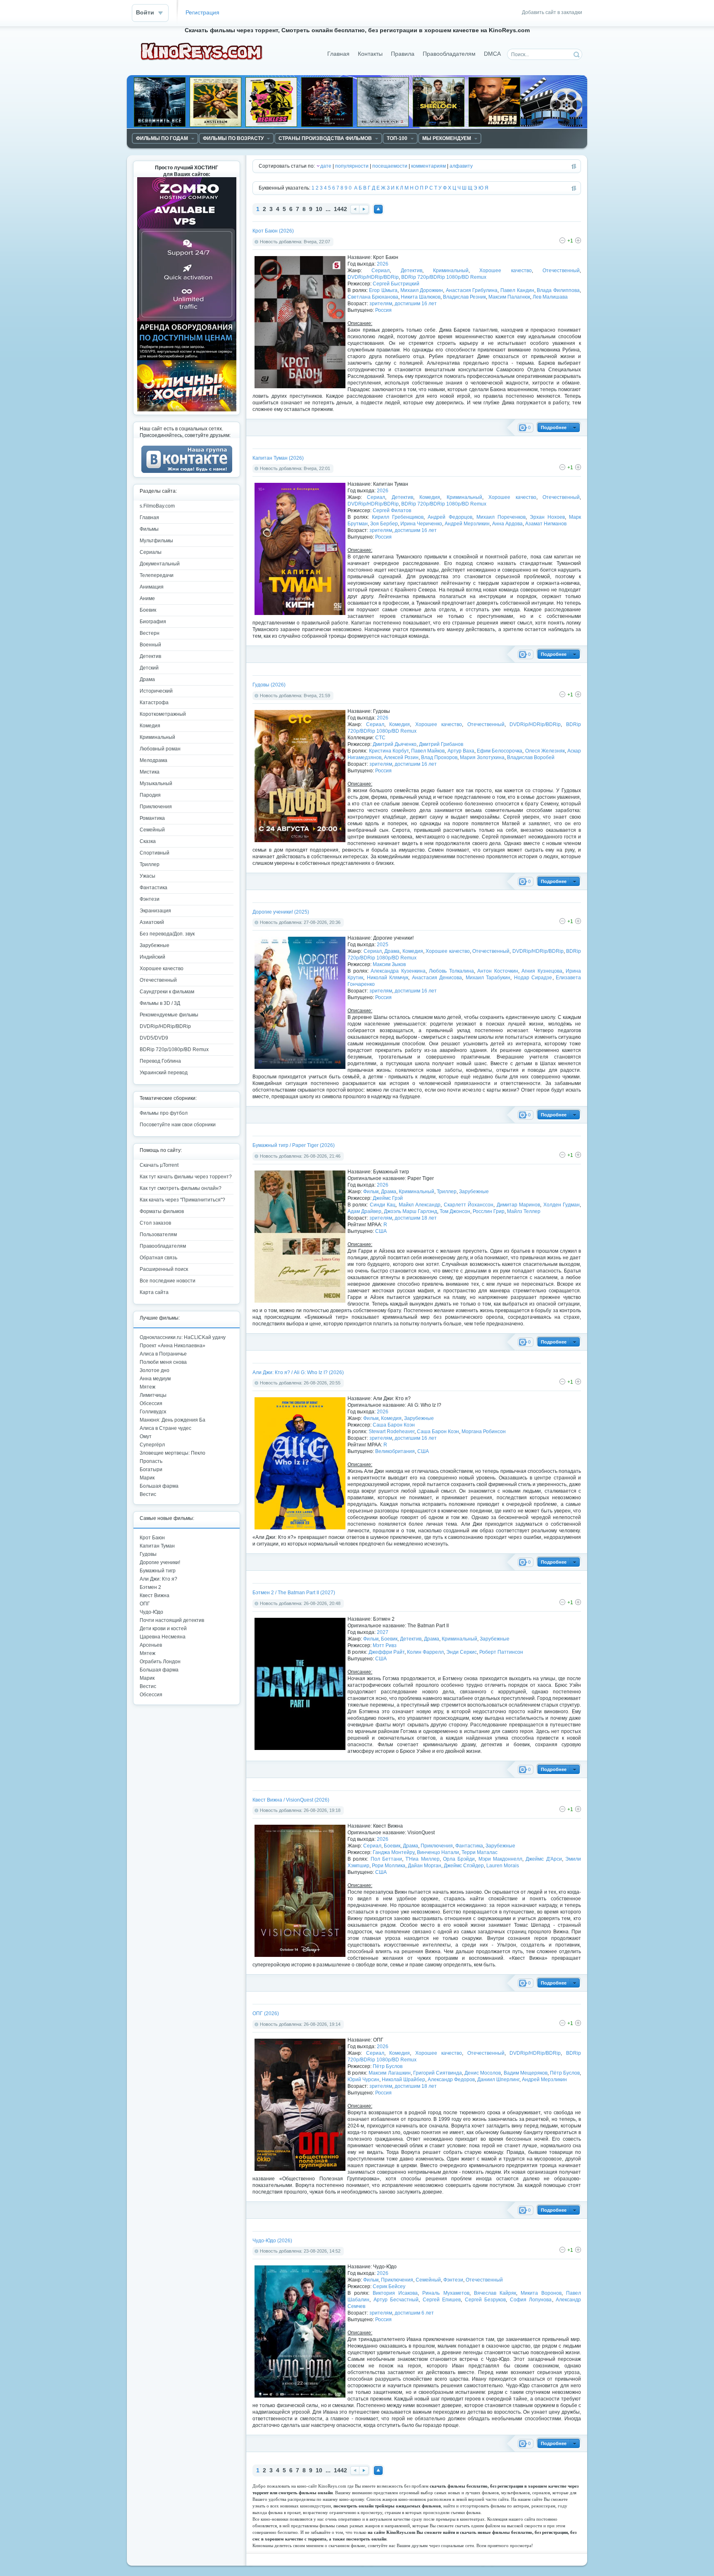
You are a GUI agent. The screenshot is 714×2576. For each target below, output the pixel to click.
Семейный (428, 2280)
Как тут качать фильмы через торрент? (186, 1177)
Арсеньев (151, 1645)
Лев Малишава (550, 297)
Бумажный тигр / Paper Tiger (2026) (294, 1145)
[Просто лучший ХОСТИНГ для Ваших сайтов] (187, 410)
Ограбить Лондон (160, 1662)
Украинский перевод (164, 1073)
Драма (392, 951)
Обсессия (151, 1403)
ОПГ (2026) (266, 2013)
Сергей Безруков (486, 2300)
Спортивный (155, 853)
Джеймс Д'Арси (544, 1859)
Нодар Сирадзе (533, 978)
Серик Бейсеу (389, 2286)
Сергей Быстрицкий (396, 284)
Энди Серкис (462, 1652)
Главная (338, 54)
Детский (149, 668)
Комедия (430, 497)
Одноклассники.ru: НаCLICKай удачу (183, 1337)
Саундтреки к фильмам (167, 992)
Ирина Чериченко (421, 524)
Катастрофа (154, 703)
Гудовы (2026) (269, 685)
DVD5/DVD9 (154, 1038)
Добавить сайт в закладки (552, 12)
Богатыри (151, 1470)
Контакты (370, 54)
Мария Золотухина (482, 757)
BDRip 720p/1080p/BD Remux (174, 1049)
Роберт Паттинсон (501, 1652)
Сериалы (151, 552)
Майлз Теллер (524, 1211)
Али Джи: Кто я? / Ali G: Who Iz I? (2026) (298, 1372)
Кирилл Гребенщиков (398, 517)
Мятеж (148, 1387)
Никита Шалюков (421, 297)
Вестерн (150, 633)
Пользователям (158, 1235)
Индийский (152, 957)
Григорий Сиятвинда (438, 2073)
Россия (383, 310)
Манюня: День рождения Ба (173, 1420)
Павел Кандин (517, 290)
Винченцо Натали (438, 1852)
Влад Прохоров (439, 757)
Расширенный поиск (164, 1269)
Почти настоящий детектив (172, 1620)
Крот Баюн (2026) (273, 231)
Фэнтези (453, 2280)
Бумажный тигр (158, 1571)
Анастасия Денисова (437, 978)
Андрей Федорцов (450, 517)
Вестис (148, 1494)
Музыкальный (156, 783)
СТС (380, 738)
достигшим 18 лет (416, 1218)
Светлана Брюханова (373, 297)
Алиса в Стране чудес (165, 1428)
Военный (150, 645)
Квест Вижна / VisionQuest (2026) (291, 1800)
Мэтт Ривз (385, 1645)
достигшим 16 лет (416, 304)
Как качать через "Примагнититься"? (182, 1200)
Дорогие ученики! (160, 1562)
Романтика (152, 818)
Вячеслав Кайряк (495, 2293)
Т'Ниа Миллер (422, 1859)
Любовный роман (160, 749)
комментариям (428, 166)
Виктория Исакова (395, 2293)
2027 (383, 1632)
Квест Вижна (155, 1595)
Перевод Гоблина (160, 1061)
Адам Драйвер (364, 1211)
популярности (352, 166)
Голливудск (153, 1412)
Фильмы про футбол (164, 1113)
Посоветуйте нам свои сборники (178, 1125)
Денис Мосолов (483, 2073)
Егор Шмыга (383, 290)
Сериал (381, 271)
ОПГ (145, 1604)
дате (326, 166)
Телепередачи (157, 575)
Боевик (389, 1639)
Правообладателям (449, 54)
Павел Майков (428, 751)
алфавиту (461, 166)
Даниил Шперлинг (498, 2080)
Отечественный (561, 271)
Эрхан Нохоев (547, 517)
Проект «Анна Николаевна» (173, 1346)
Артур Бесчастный (396, 2300)
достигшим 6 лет (414, 2313)
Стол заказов (155, 1223)
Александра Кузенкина (398, 971)
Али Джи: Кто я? (158, 1579)
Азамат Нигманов (546, 524)
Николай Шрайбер (403, 2080)
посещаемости (390, 166)
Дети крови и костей (163, 1629)
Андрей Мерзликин (467, 524)
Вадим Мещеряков (526, 2073)
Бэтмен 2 (150, 1587)
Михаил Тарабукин (488, 978)
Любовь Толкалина (451, 971)
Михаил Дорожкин (422, 290)
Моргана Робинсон (484, 1432)
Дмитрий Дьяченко (395, 744)
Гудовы (148, 1554)
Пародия (150, 795)
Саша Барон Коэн (394, 1425)
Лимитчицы (153, 1395)
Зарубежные (474, 1192)
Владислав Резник (464, 297)
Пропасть (151, 1461)
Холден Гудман (562, 1205)
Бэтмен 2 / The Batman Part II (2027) (294, 1593)
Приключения (437, 1846)
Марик (147, 1478)
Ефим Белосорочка (500, 751)
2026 (383, 264)
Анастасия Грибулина (472, 290)
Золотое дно (155, 1370)
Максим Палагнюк (509, 297)
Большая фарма (159, 1486)
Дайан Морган (425, 1866)
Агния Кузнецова (542, 971)
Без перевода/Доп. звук (167, 934)
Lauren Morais (503, 1866)
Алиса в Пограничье (163, 1354)
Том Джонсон (455, 1211)
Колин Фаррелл (425, 1652)
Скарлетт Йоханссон (469, 1205)
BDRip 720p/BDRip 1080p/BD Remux (444, 277)
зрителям (381, 304)
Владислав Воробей (531, 757)
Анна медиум (155, 1379)
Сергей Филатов (392, 510)
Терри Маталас (480, 1852)
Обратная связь (158, 1258)
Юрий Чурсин (363, 2080)
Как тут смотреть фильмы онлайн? (181, 1188)
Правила (403, 54)
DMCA (492, 54)
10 (319, 209)
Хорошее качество (505, 271)
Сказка (148, 841)
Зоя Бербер (384, 524)
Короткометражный (163, 714)
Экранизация (155, 911)
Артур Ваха (461, 751)
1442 (340, 209)
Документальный (160, 564)
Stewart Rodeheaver (392, 1432)
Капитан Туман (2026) (278, 458)
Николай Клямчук (388, 978)
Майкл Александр (420, 1205)
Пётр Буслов (388, 2066)
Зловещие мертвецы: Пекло (173, 1453)
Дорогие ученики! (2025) (281, 912)
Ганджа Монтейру (394, 1852)
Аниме (147, 598)
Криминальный (451, 271)
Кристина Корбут (389, 751)
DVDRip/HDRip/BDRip (373, 277)
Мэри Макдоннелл (500, 1859)
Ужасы (148, 876)
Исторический (156, 691)
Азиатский (152, 922)
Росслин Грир (489, 1211)
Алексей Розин (401, 757)
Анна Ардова (507, 524)
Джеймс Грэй (388, 1198)
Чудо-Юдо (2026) (272, 2241)
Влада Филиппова (558, 290)
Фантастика (469, 1846)
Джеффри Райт (387, 1652)
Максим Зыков (389, 964)
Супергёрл (152, 1445)
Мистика (150, 772)
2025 (383, 945)
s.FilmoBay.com (157, 506)
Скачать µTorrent (159, 1165)
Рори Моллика (389, 1866)
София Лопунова (531, 2300)
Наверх (378, 209)
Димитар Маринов (518, 1205)
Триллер (447, 1192)
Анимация (152, 587)
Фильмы (149, 529)
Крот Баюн (152, 1538)
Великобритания (395, 1451)
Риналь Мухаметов (446, 2293)
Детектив (412, 271)
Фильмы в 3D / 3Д (160, 1003)
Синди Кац (383, 1205)
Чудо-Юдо (151, 1612)
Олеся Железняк (545, 751)
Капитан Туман (157, 1546)
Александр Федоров (451, 2080)
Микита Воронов (541, 2293)
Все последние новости (168, 1281)
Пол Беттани (386, 1859)
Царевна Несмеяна (163, 1637)
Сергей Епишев (442, 2300)
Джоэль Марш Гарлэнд (411, 1211)
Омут (146, 1436)
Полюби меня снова (163, 1362)
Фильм (371, 1192)
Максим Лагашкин (389, 2073)
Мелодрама (154, 760)
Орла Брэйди (459, 1859)
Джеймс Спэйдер (464, 1866)
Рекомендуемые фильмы (169, 1015)
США (381, 1231)
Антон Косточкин (498, 971)
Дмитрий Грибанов (441, 744)
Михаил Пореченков (501, 517)
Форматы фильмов (162, 1211)
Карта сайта (154, 1292)
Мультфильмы (156, 541)
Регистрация (202, 13)
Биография (153, 622)
